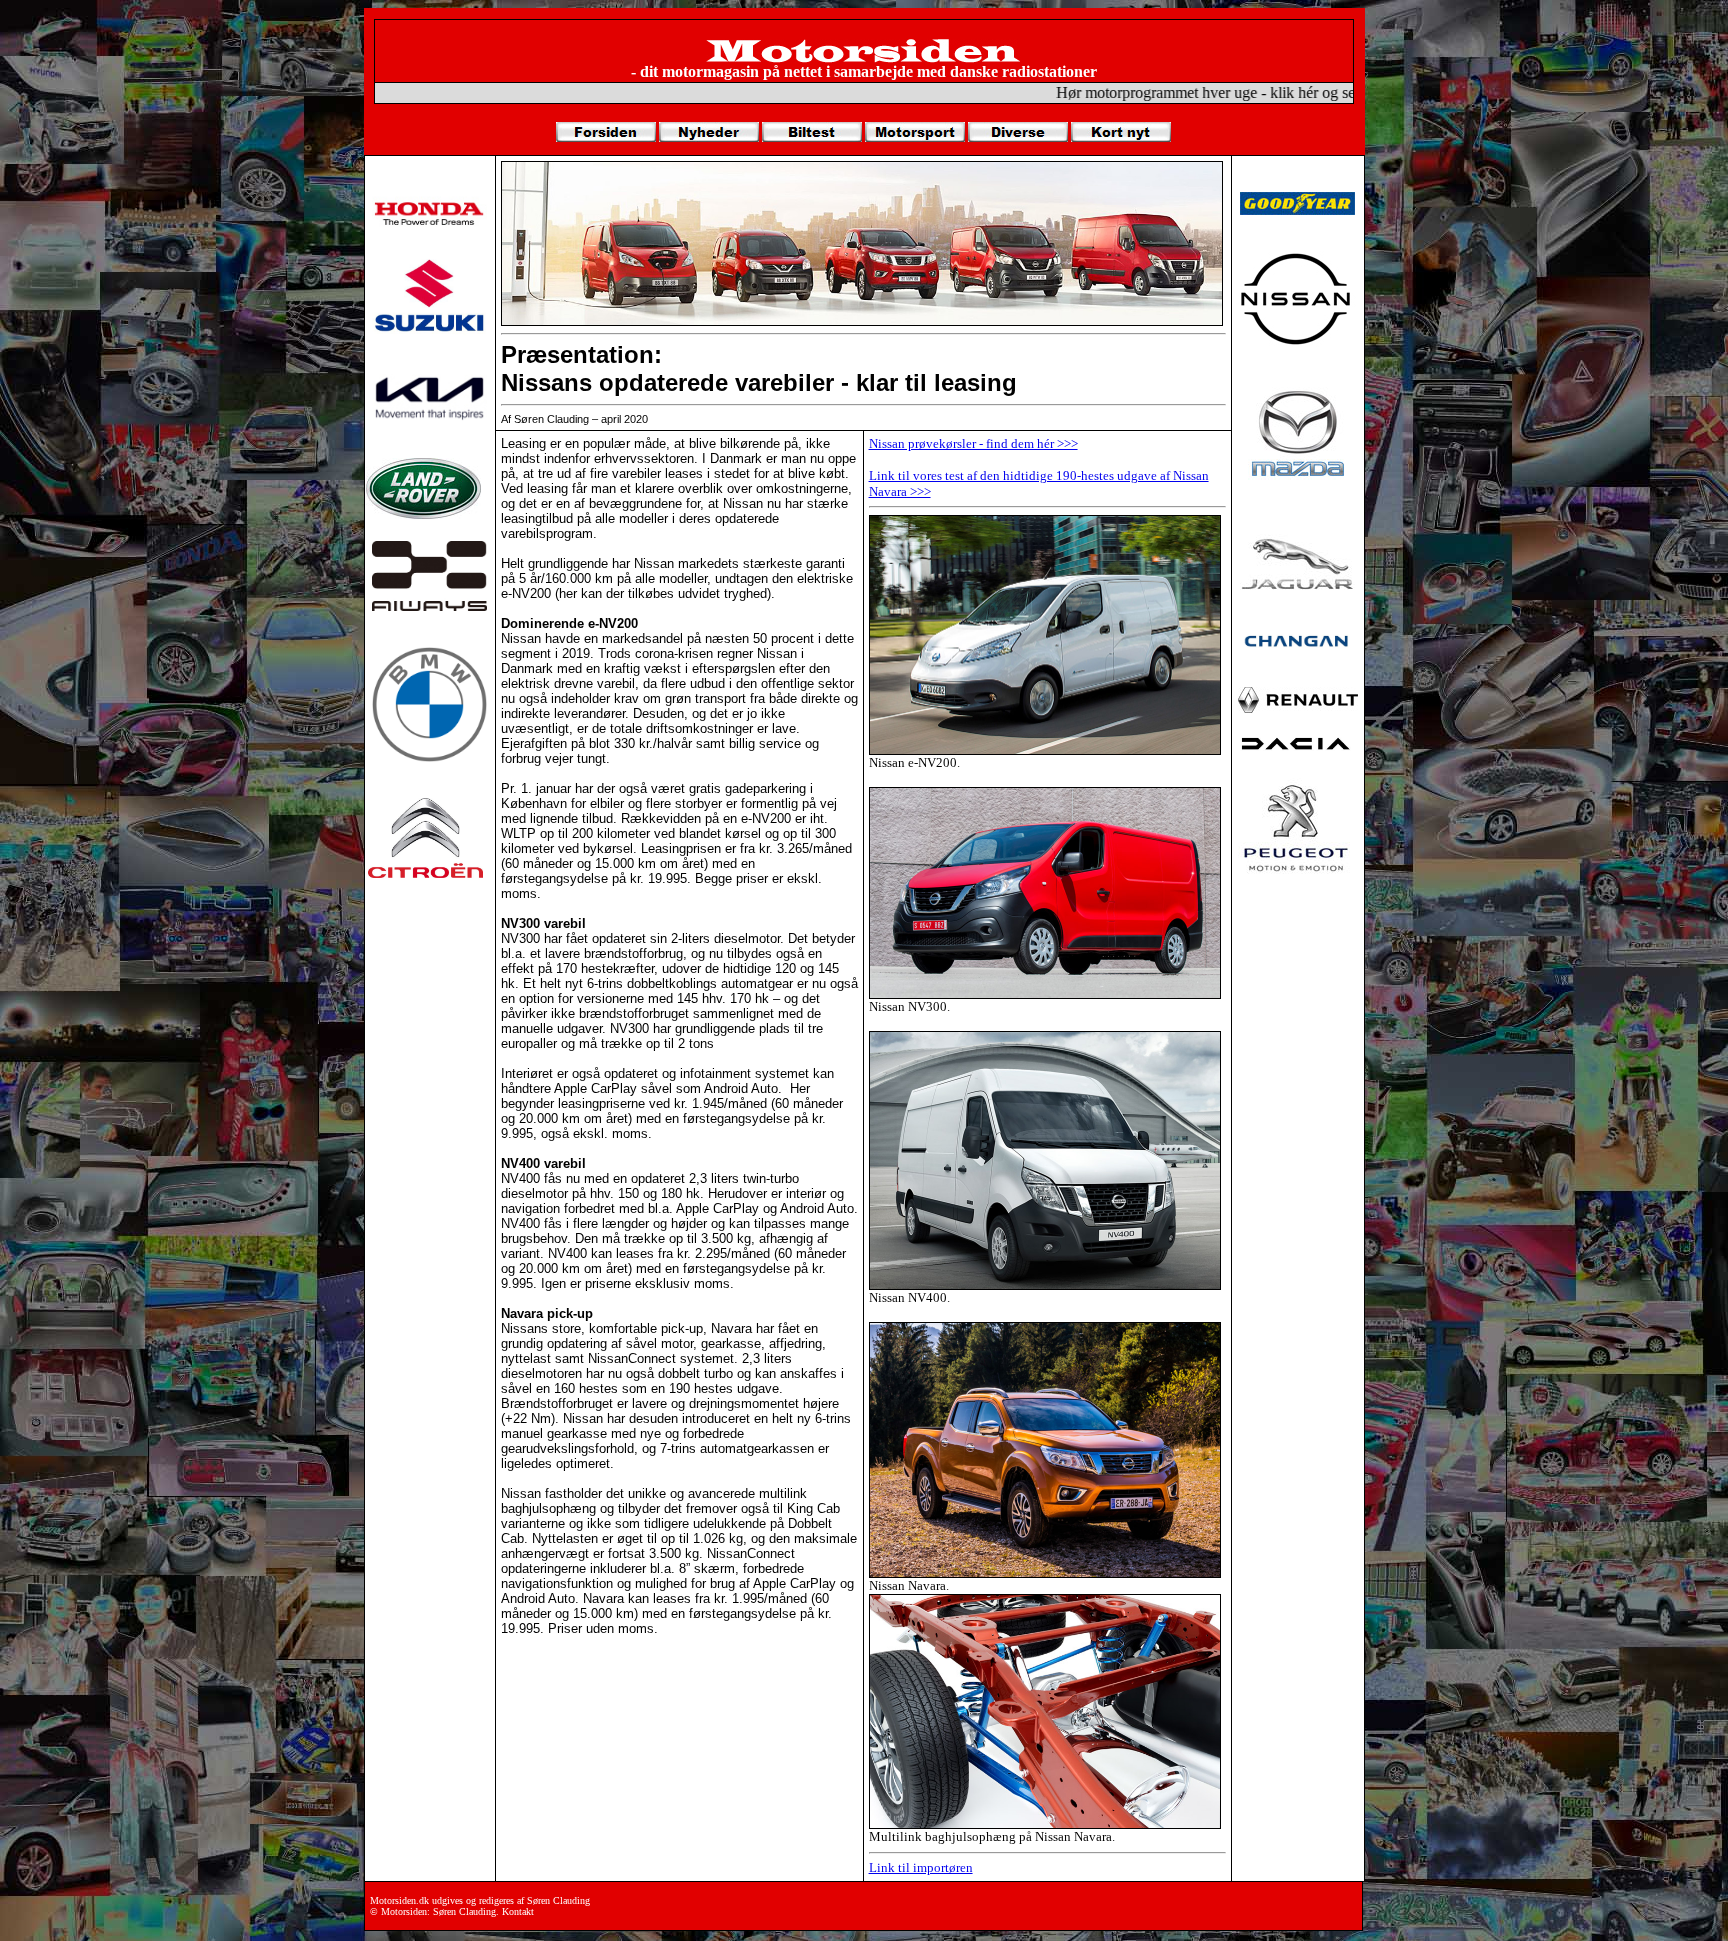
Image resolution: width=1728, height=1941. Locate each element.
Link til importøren (921, 1867)
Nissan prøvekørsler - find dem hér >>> (973, 443)
